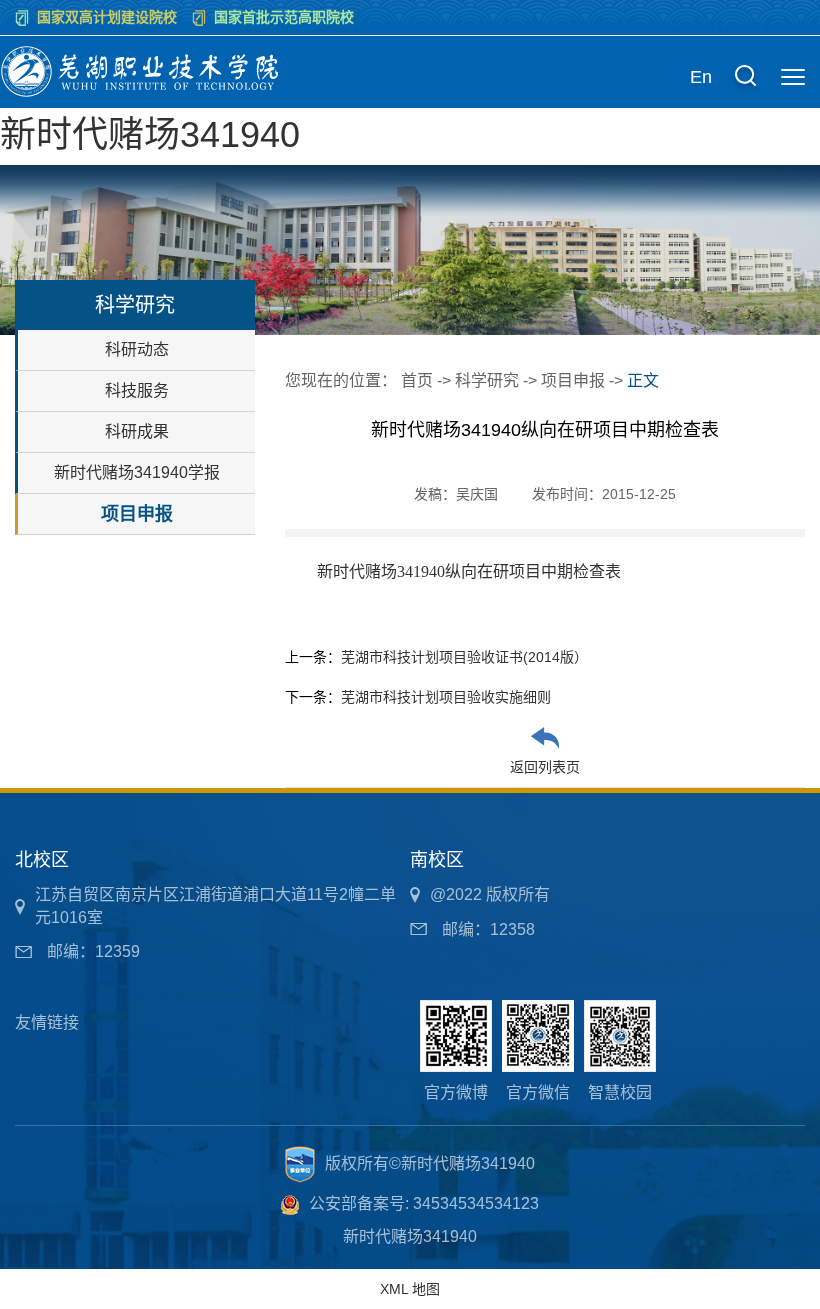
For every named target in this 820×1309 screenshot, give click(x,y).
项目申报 (137, 514)
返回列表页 (545, 767)
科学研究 (487, 380)
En (701, 77)
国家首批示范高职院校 (284, 17)
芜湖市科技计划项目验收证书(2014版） (464, 657)
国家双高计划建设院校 (107, 17)
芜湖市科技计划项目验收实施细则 (446, 697)
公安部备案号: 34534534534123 (424, 1203)
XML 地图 (410, 1289)
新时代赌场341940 (150, 134)
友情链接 (47, 1022)
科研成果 (137, 431)
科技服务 (137, 390)
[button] (745, 78)
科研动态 (137, 349)
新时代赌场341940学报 (137, 472)
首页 (417, 380)
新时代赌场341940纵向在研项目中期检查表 (469, 571)
